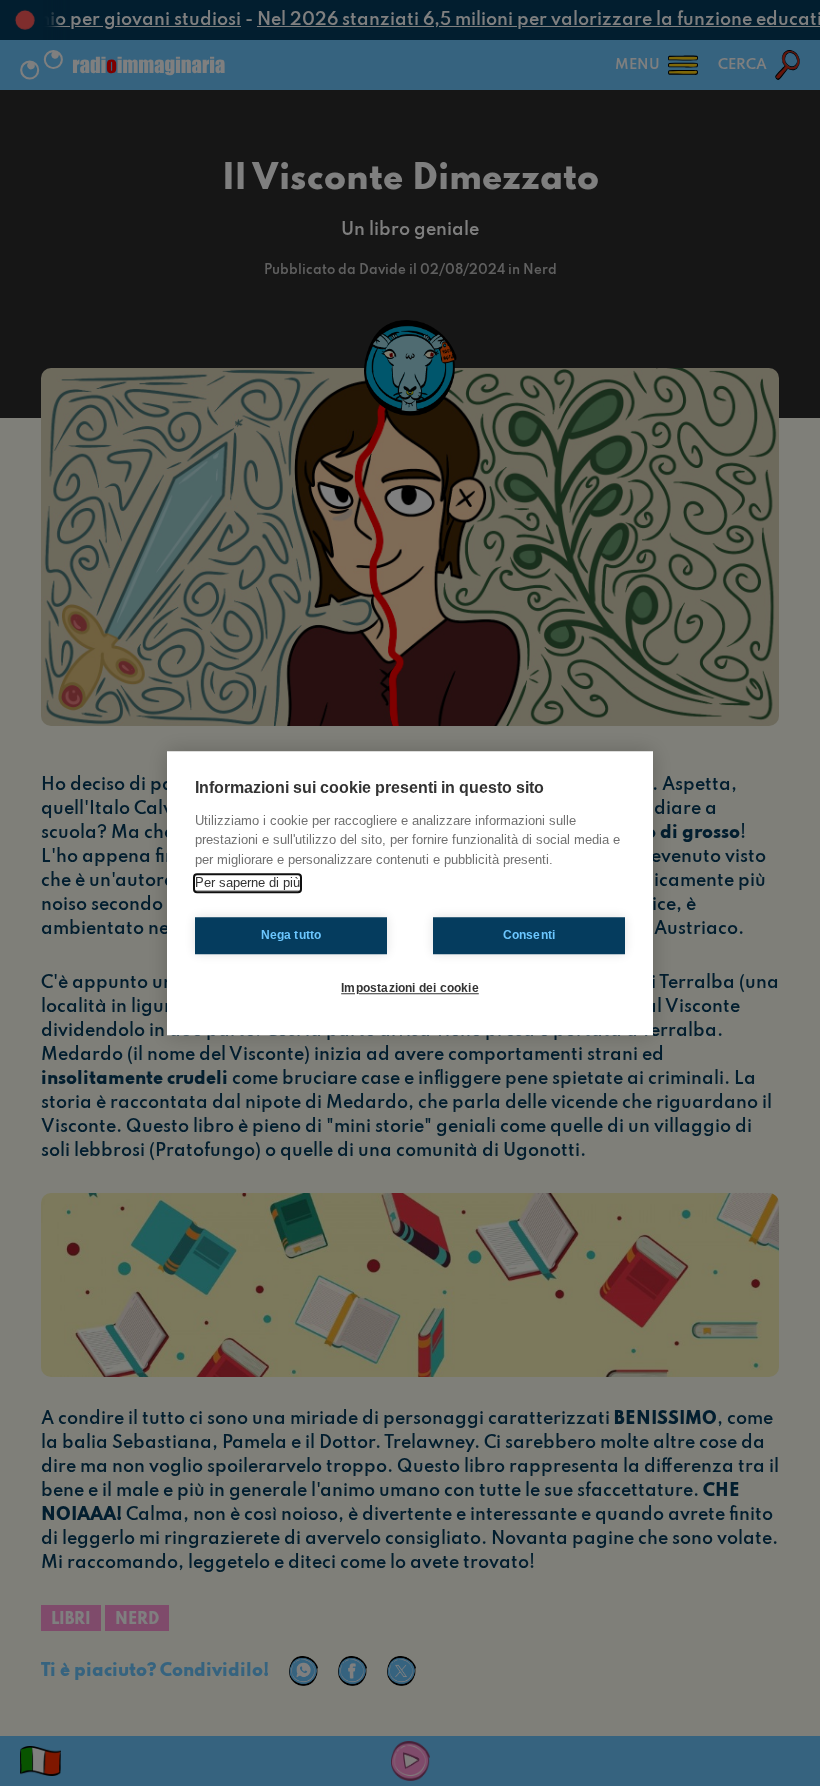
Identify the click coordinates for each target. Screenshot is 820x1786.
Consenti (529, 935)
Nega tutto (291, 935)
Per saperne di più (247, 882)
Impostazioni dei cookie (410, 988)
